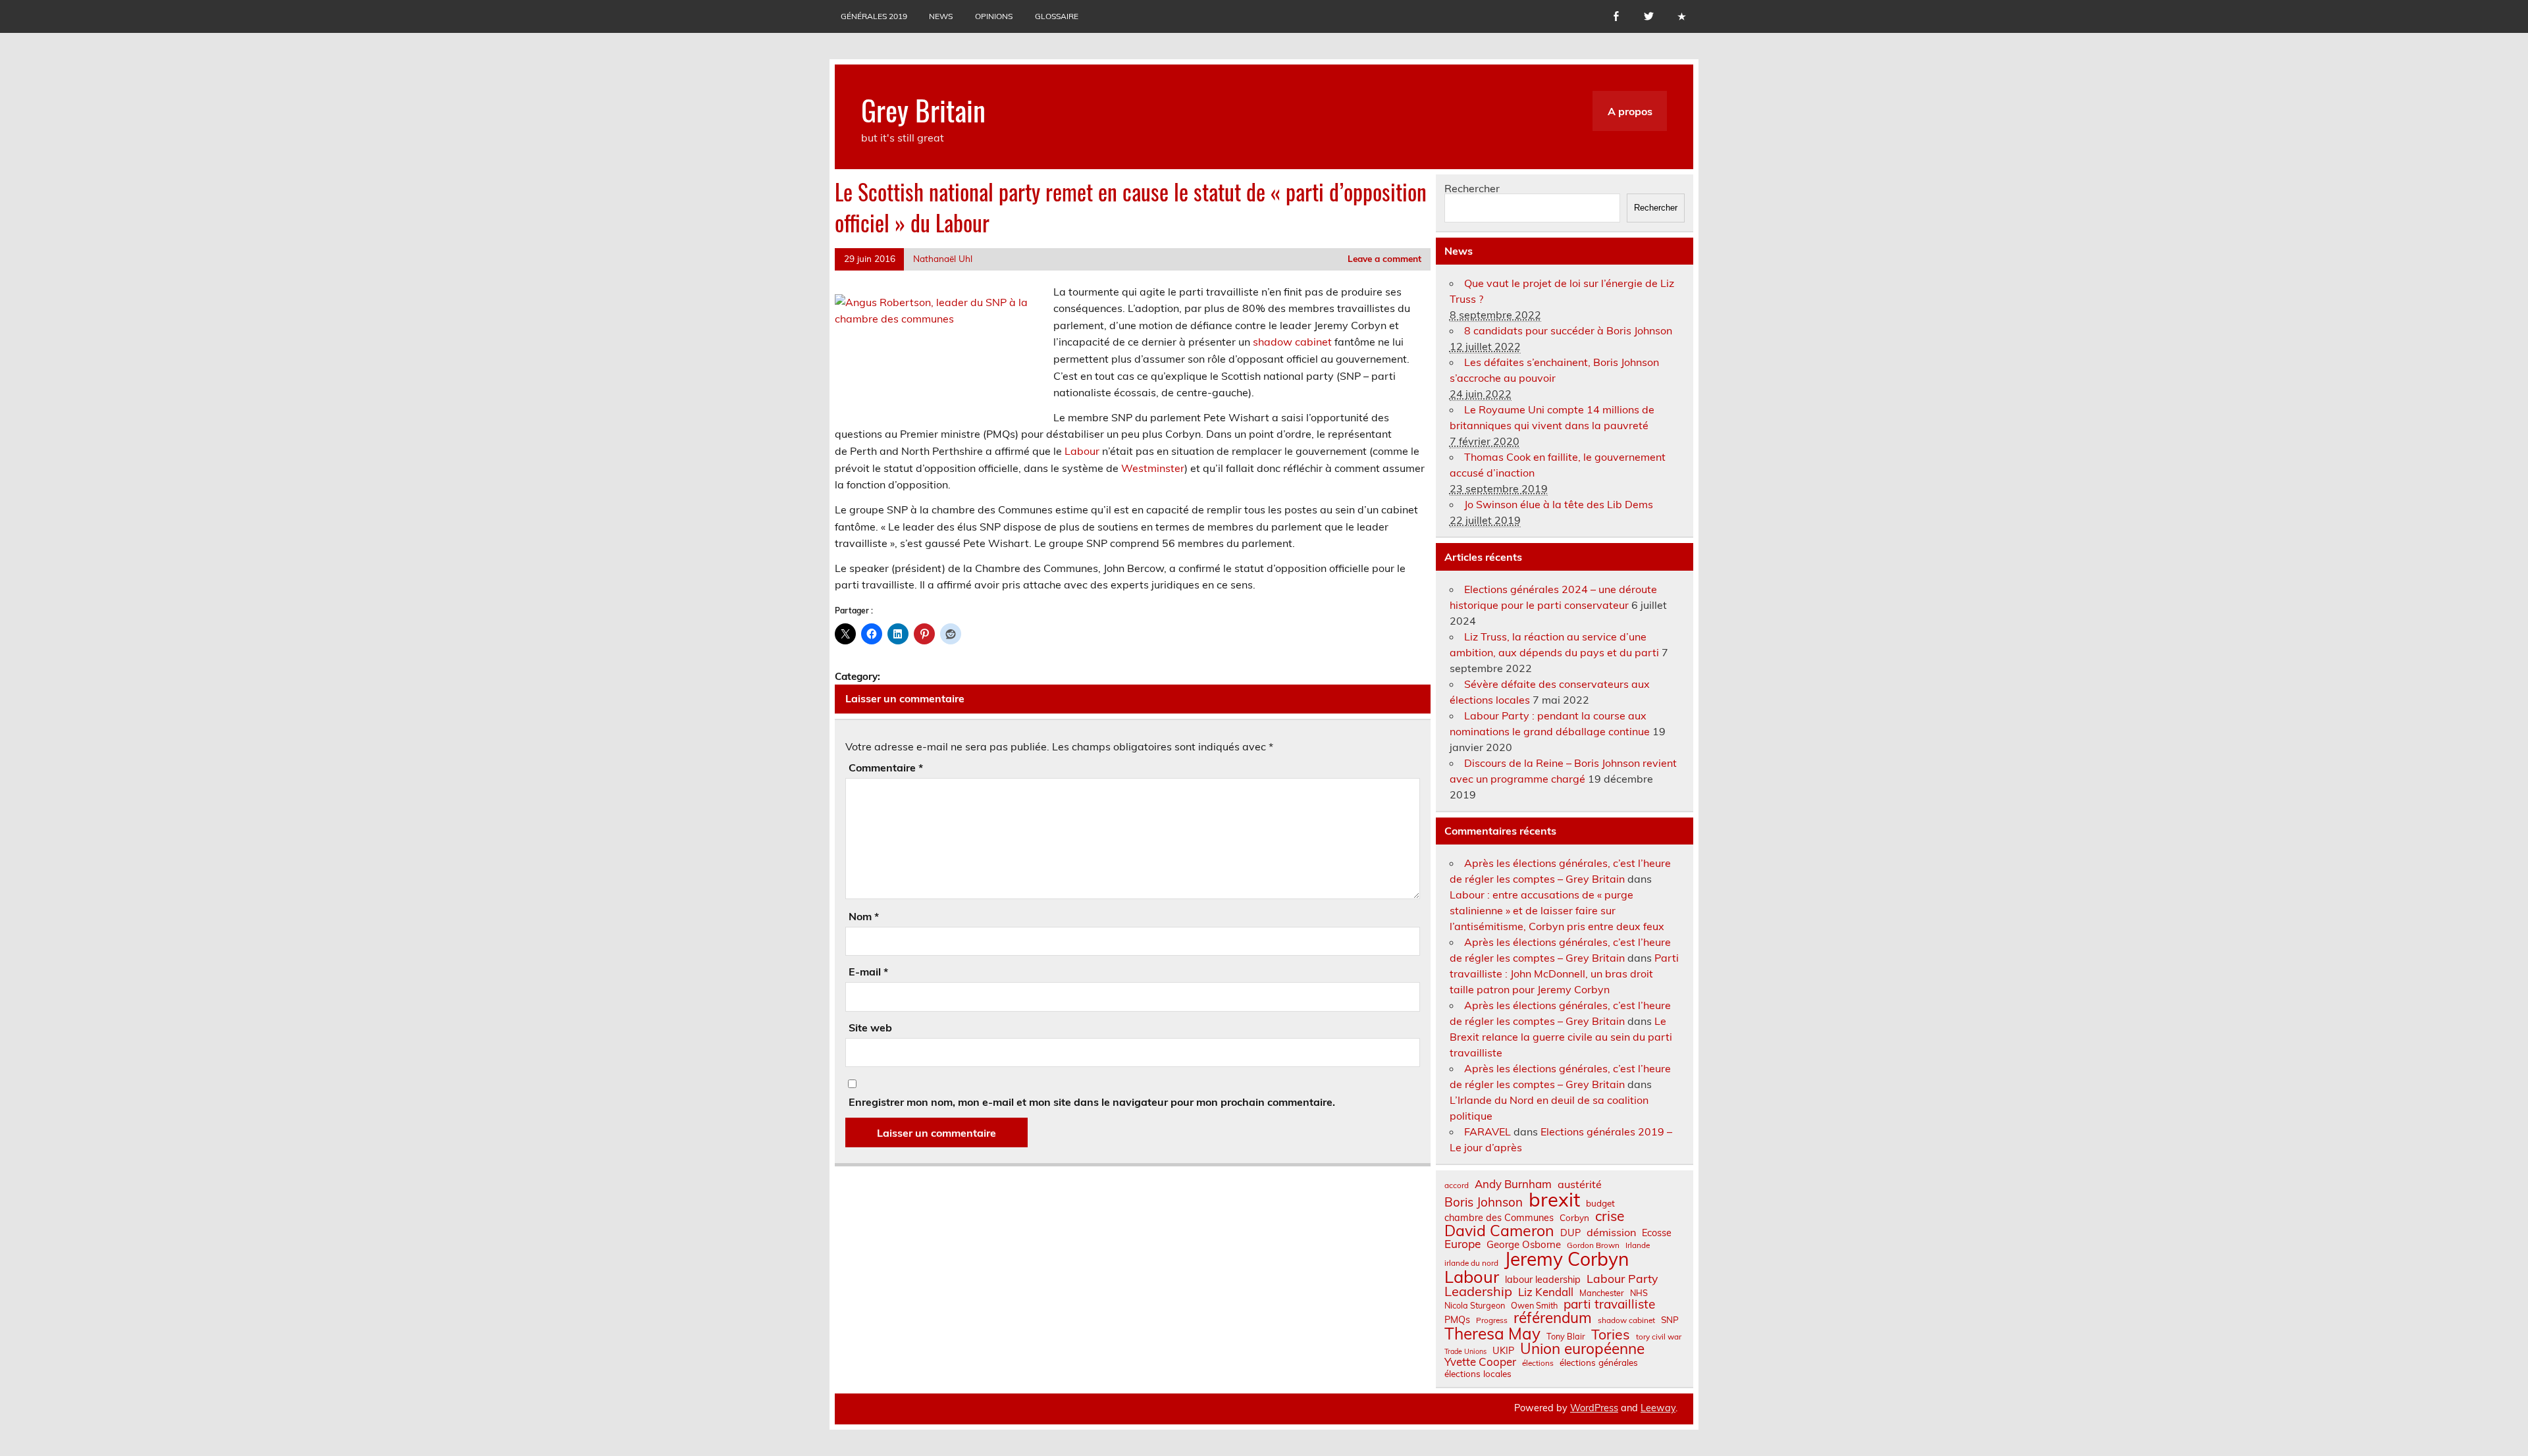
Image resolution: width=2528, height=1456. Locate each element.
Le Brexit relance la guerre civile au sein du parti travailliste (1561, 1037)
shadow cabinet (1292, 342)
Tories (1611, 1335)
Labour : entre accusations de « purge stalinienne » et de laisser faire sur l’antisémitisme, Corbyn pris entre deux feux (1557, 910)
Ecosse (1657, 1233)
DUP (1570, 1233)
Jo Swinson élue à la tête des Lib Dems (1559, 504)
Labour (1082, 451)
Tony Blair (1566, 1337)
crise (1610, 1216)
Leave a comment (1384, 258)
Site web (870, 1027)
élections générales (1599, 1363)
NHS (1639, 1293)
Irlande (1638, 1245)
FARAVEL (1488, 1131)
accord (1457, 1185)
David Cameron (1499, 1231)
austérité (1580, 1184)
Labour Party (1622, 1279)
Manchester (1602, 1293)
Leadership (1478, 1291)
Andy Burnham (1513, 1184)
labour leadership (1543, 1280)
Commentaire (886, 767)
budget (1600, 1203)
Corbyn (1574, 1218)
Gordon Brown (1593, 1245)
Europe (1462, 1244)
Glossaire (1057, 16)
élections (1538, 1363)
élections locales (1478, 1374)
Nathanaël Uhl (943, 258)
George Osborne (1524, 1244)
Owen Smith (1534, 1306)
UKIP (1503, 1351)
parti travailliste (1609, 1304)
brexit (1554, 1200)
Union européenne (1582, 1349)
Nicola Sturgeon (1475, 1306)
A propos (1630, 111)
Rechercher (1472, 188)
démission (1611, 1232)
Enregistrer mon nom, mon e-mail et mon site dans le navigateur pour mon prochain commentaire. (1092, 1102)
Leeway (1658, 1408)
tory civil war (1659, 1337)
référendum (1553, 1318)
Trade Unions (1465, 1352)
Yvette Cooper (1480, 1362)
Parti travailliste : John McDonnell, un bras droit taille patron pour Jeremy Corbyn (1564, 974)
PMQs (1457, 1320)
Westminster (1153, 468)
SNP (1670, 1320)
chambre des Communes (1499, 1218)
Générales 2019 (874, 16)
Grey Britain (923, 109)
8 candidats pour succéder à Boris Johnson (1568, 330)
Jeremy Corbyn (1567, 1259)
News (941, 16)
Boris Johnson (1484, 1202)
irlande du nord (1471, 1263)
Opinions (994, 16)
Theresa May (1492, 1334)
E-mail (868, 972)
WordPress (1594, 1408)
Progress (1492, 1320)
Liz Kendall (1546, 1292)
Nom (864, 916)
